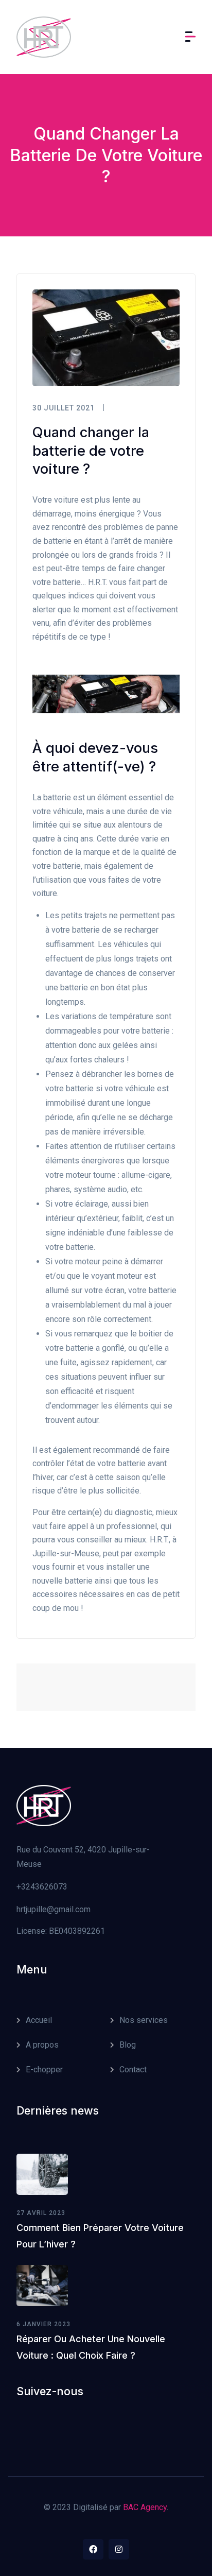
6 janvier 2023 (43, 2324)
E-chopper (44, 2070)
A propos (42, 2045)
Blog (128, 2045)
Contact (133, 2070)
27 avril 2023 (41, 2213)
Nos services (144, 2020)
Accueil (39, 2020)
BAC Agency (145, 2507)
